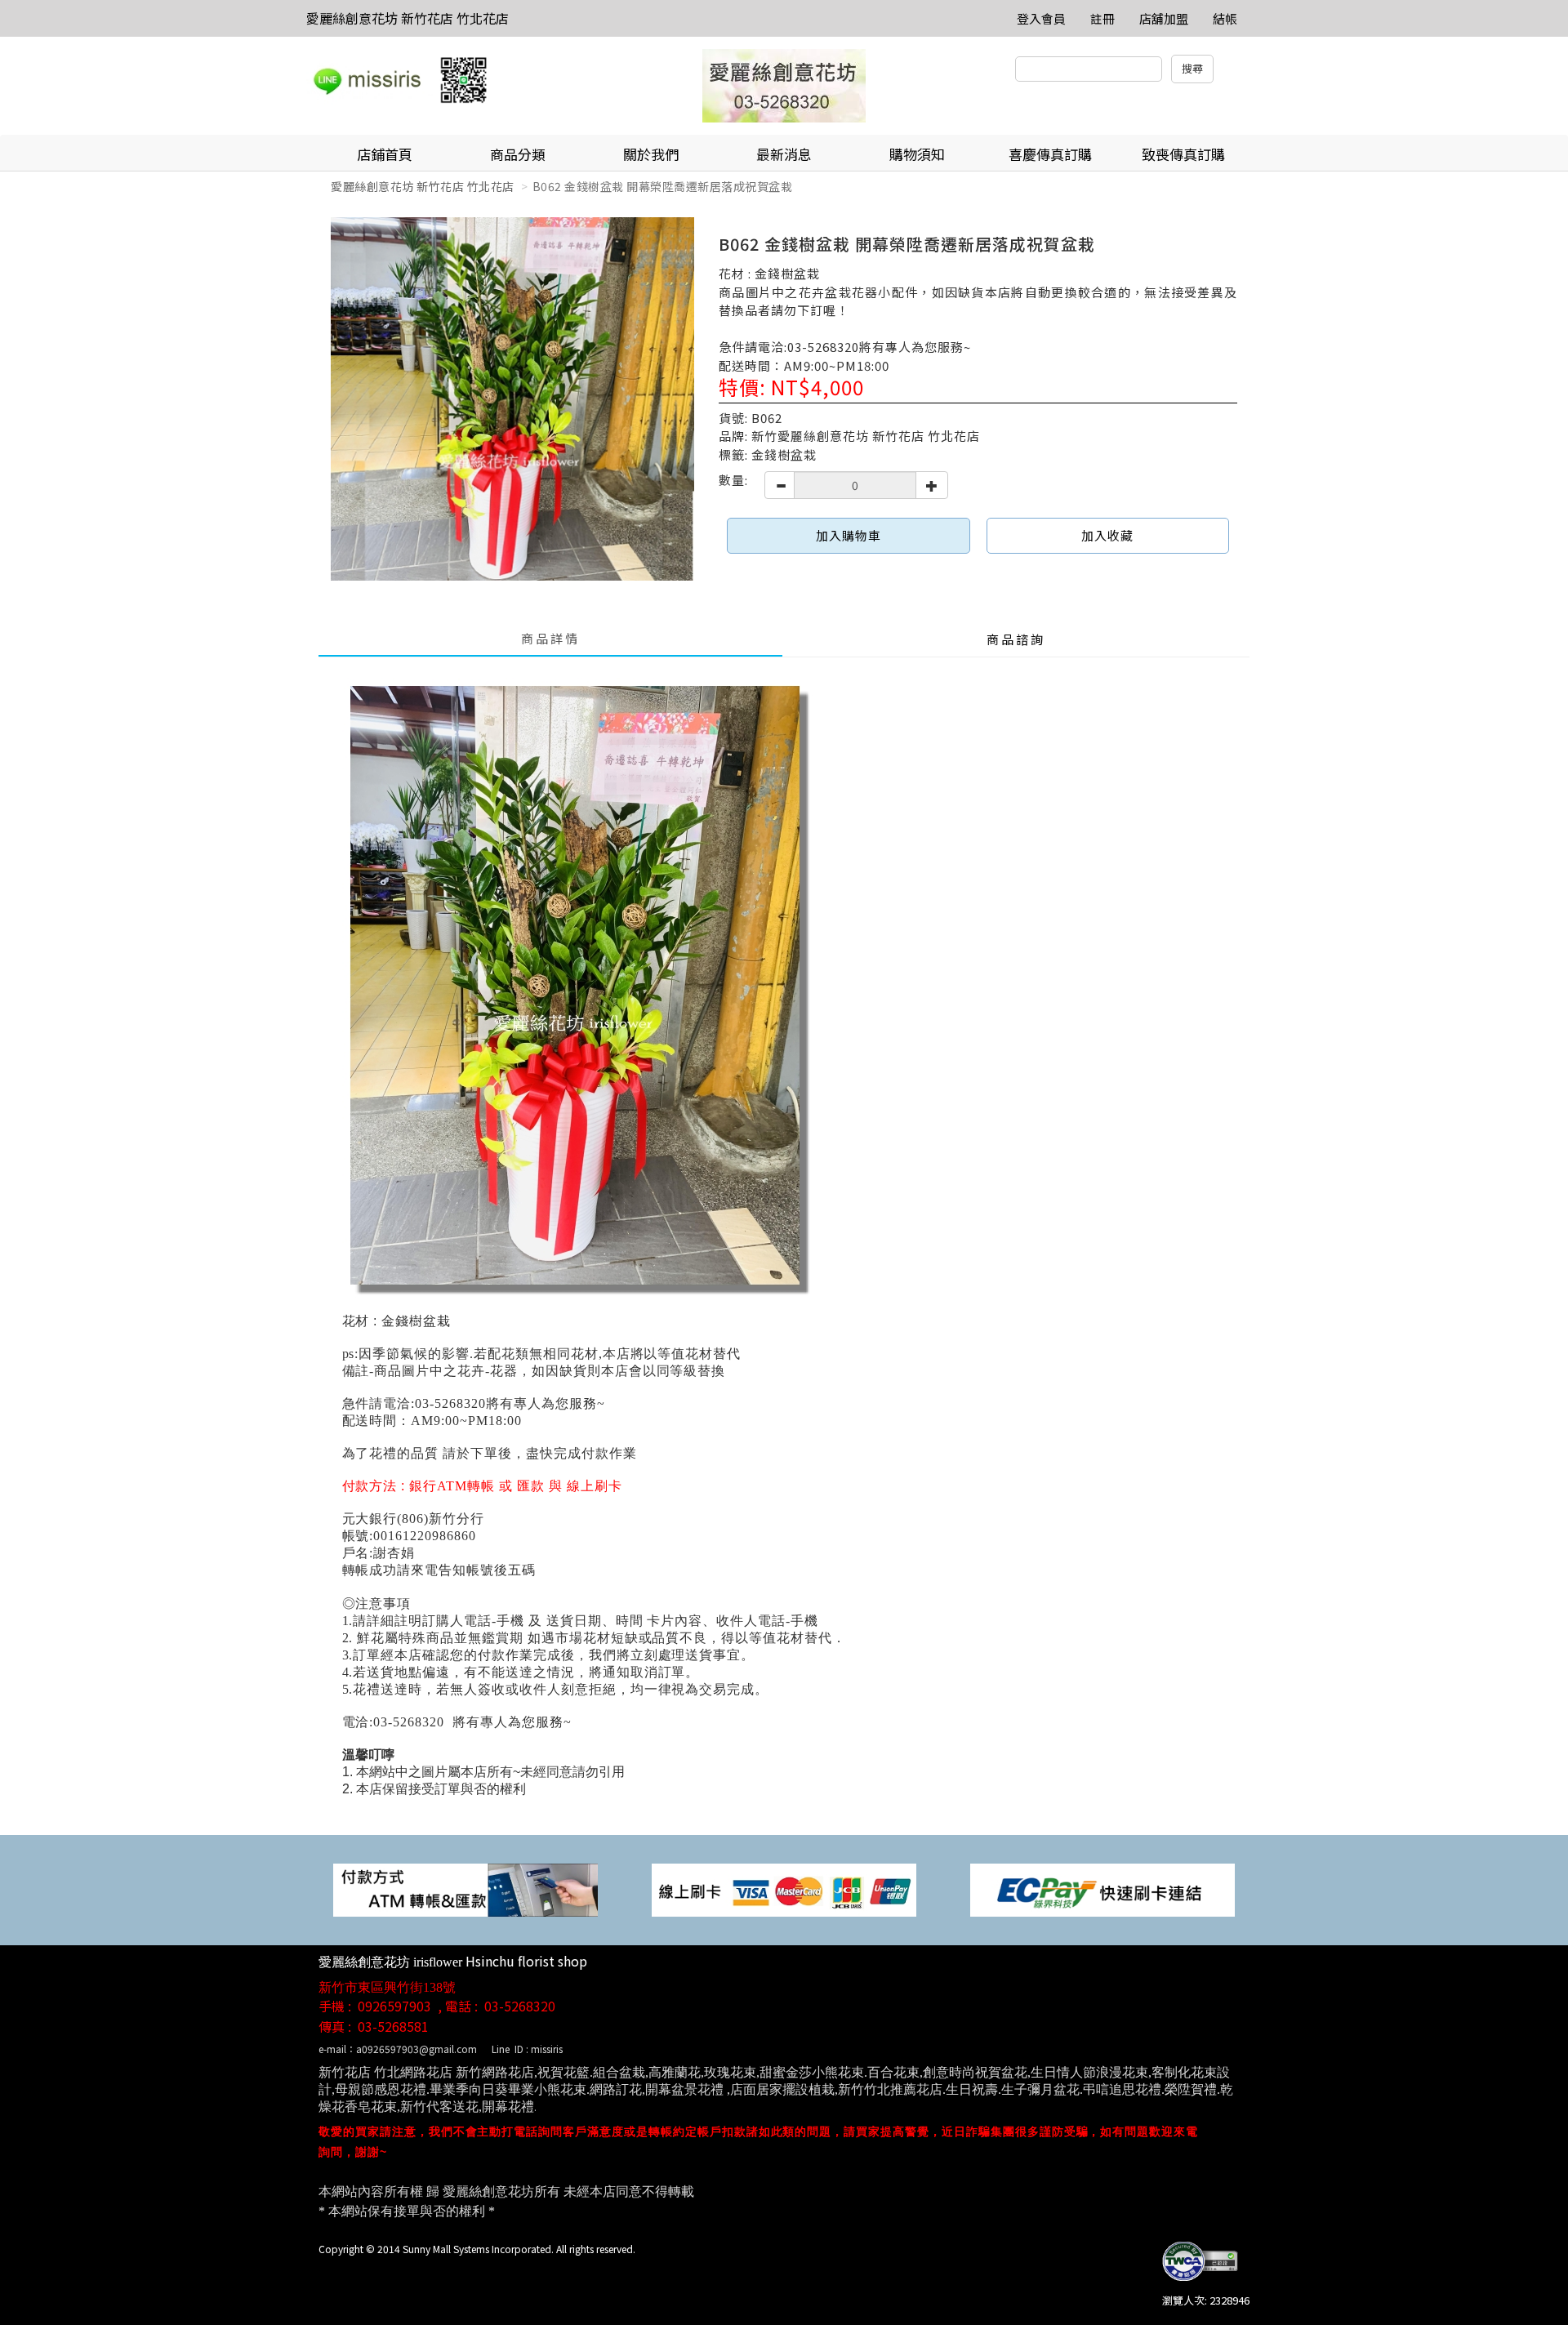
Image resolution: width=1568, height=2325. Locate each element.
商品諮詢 (1016, 639)
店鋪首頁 (385, 154)
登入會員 (1041, 18)
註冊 (1102, 18)
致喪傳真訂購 (1183, 154)
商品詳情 (550, 638)
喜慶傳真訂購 (1050, 154)
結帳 (1225, 18)
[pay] (465, 1889)
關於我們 (651, 154)
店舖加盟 (1164, 18)
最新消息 (784, 154)
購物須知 (917, 154)
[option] (512, 399)
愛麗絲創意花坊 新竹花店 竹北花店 (408, 18)
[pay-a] (784, 1889)
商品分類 (518, 154)
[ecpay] (1102, 1889)
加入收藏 (1107, 535)
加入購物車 (849, 535)
